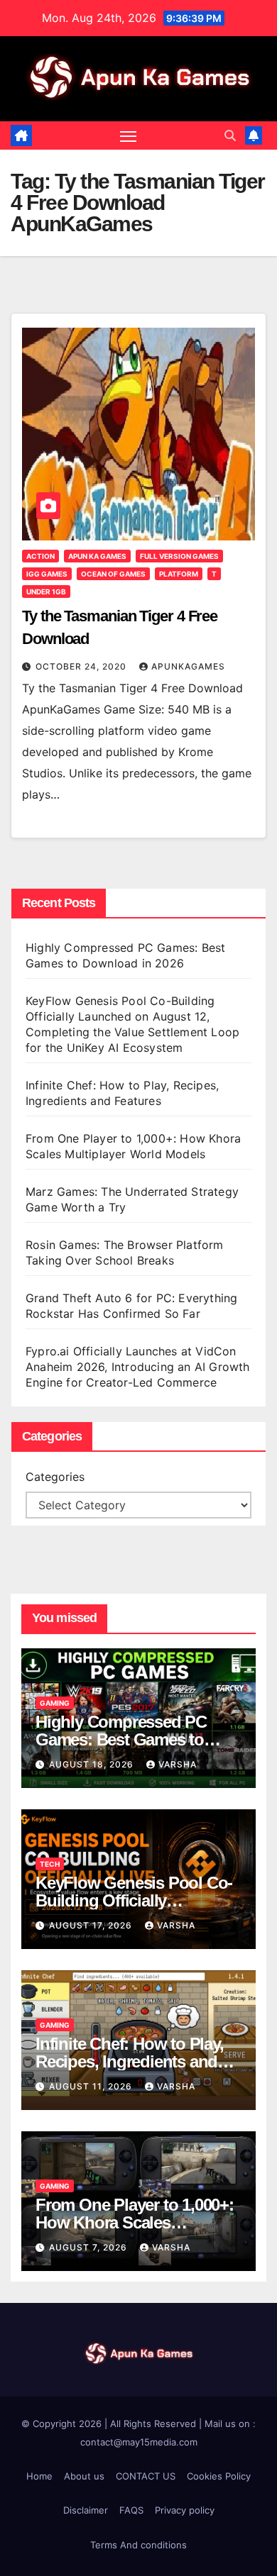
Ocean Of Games (113, 574)
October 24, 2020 (82, 666)
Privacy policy (185, 2510)
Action (40, 556)
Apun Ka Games (97, 556)
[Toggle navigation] (129, 135)
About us (84, 2476)
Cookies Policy (219, 2476)
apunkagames (188, 666)
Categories (55, 1477)
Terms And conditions (138, 2545)
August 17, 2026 (92, 1925)
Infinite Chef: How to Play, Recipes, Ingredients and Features (130, 2061)
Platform (179, 574)
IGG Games (47, 574)
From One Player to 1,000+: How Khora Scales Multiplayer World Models (135, 2222)
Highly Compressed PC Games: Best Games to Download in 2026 (121, 1739)
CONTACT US (146, 2476)
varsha (178, 1764)
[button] (230, 135)
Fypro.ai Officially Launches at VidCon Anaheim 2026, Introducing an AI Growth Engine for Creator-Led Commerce (138, 1367)
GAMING (55, 1703)
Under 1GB (46, 592)
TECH (50, 1864)
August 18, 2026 (93, 1764)
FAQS (131, 2510)
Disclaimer (86, 2510)
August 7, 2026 (89, 2247)
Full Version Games (179, 556)
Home (39, 2476)
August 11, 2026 (92, 2086)
